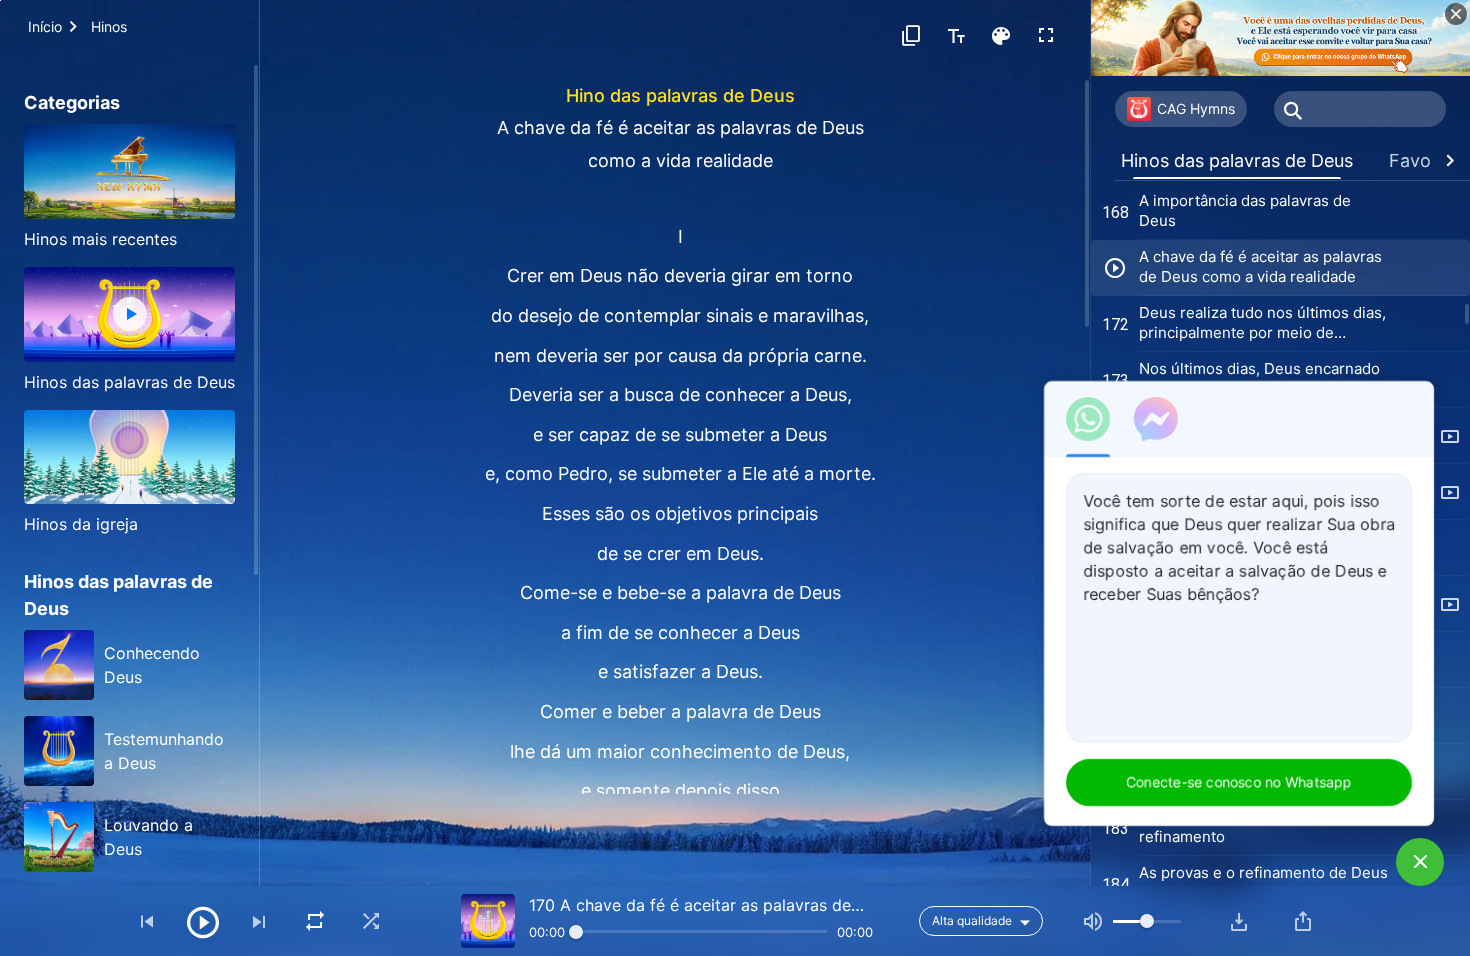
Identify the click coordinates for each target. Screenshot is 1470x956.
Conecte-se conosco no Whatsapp (1239, 781)
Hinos (109, 26)
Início (45, 26)
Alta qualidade (972, 920)
